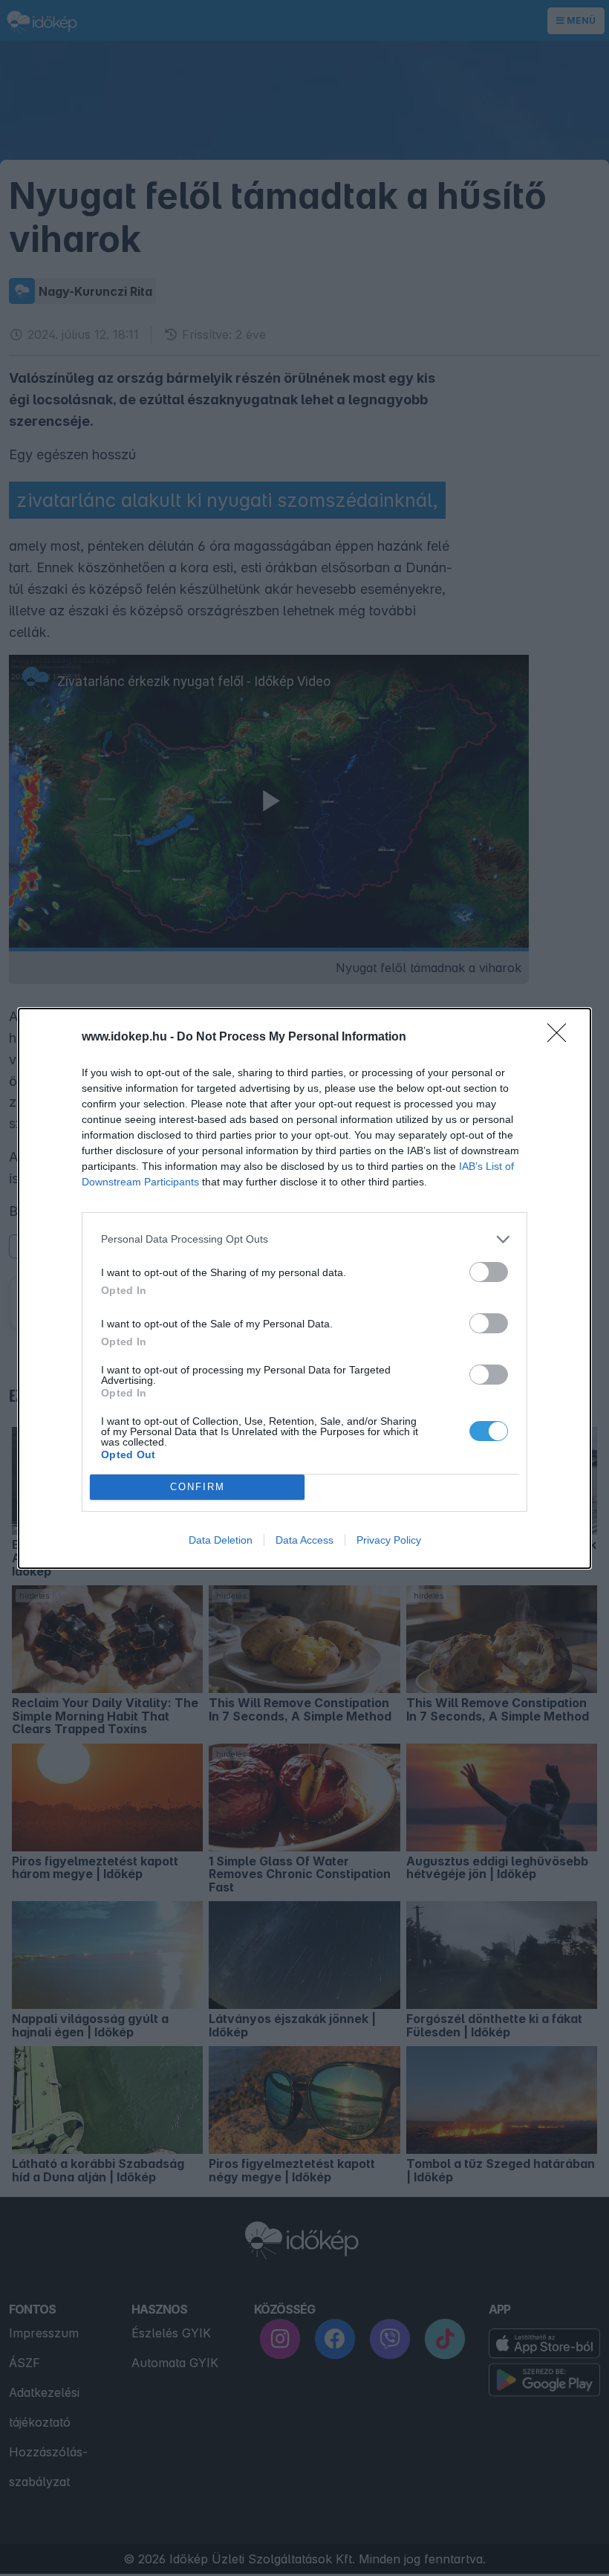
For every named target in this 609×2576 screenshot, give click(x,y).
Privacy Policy (389, 1540)
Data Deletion (221, 1540)
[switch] (489, 1272)
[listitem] (304, 1239)
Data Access (304, 1540)
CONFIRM (198, 1487)
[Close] (561, 1038)
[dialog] (304, 1288)
